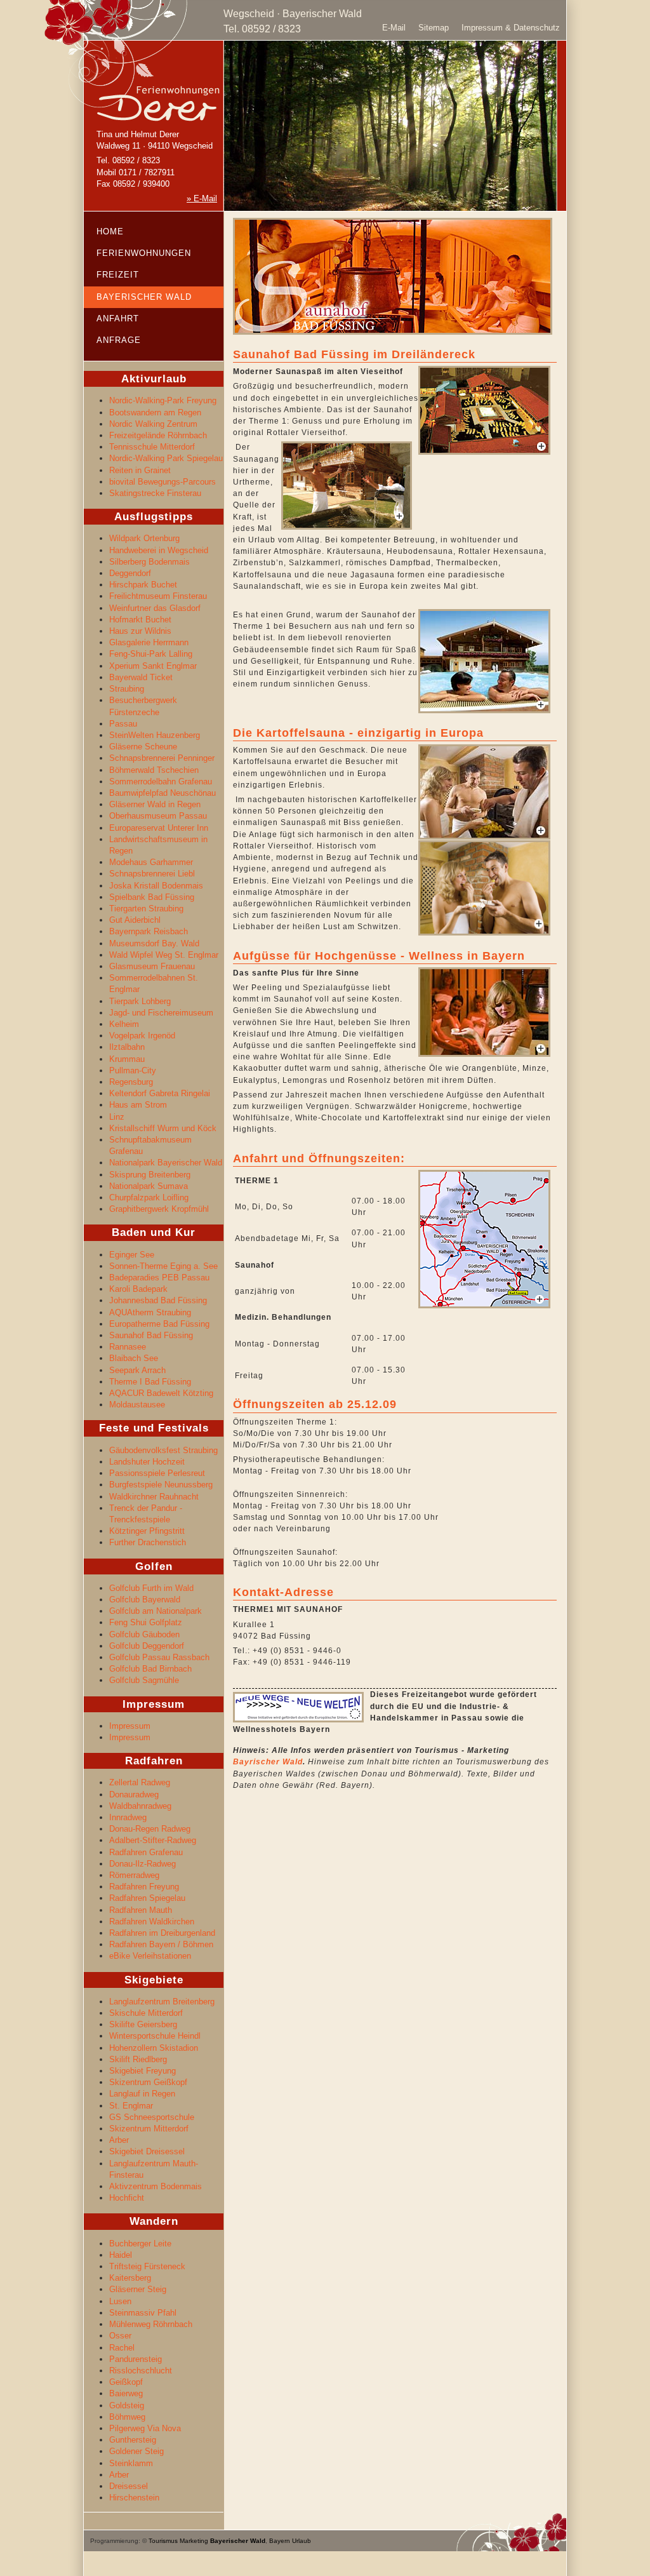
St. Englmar (131, 2106)
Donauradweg (134, 1794)
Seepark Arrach (137, 1370)
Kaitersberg (130, 2278)
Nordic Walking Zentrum (153, 424)
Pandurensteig (136, 2359)
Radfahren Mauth (141, 1910)
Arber (119, 2140)
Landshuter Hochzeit (147, 1462)
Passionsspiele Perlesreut (157, 1473)
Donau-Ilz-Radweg (143, 1864)
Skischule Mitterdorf (146, 2013)
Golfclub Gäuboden (144, 1634)
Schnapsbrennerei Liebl (152, 874)
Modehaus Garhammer (151, 862)
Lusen (120, 2301)
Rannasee (128, 1347)
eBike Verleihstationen (150, 1956)
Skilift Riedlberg (138, 2059)
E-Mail (394, 28)
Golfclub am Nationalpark (156, 1611)
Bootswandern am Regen (155, 413)
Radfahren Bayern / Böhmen (161, 1944)
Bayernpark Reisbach (149, 931)
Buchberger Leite (140, 2244)
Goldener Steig (136, 2451)
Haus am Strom (138, 1105)
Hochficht (127, 2198)
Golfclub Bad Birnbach (150, 1669)
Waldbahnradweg (140, 1806)
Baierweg (126, 2393)
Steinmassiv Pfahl (143, 2313)
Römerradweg (134, 1875)
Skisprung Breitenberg (150, 1175)
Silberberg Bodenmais (149, 562)
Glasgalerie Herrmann (149, 642)
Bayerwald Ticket (141, 677)
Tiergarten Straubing (146, 909)
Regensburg (131, 1082)
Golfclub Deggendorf (147, 1646)
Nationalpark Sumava (149, 1186)
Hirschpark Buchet (143, 585)
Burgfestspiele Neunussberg (161, 1485)
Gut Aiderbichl (135, 920)
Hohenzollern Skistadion (154, 2048)
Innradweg (128, 1817)
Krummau (127, 1059)
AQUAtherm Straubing (150, 1312)
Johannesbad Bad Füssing (158, 1300)
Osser (120, 2336)
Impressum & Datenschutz (511, 28)
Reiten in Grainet (140, 470)
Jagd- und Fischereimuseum (161, 1013)
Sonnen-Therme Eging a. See (163, 1266)
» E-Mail (202, 198)
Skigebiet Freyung (143, 2071)
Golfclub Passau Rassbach (159, 1657)
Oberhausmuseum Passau (158, 816)
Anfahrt (118, 319)
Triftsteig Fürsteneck (147, 2266)
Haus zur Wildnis (140, 631)
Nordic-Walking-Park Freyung (163, 400)
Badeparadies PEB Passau (159, 1278)
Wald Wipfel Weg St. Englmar (164, 955)
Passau (123, 724)
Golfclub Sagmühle (144, 1680)
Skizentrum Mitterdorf (149, 2129)
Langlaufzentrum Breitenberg (162, 2002)
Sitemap (434, 28)
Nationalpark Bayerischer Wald (166, 1163)
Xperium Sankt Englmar (153, 666)
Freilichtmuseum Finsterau (158, 596)
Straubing (127, 689)
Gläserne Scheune (143, 747)
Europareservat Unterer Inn (159, 828)
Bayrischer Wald (268, 1762)
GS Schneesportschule (152, 2117)
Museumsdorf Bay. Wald (154, 943)
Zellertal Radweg (140, 1782)
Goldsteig (127, 2405)
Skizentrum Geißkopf (148, 2082)
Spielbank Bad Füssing (152, 897)
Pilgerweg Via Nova (145, 2428)
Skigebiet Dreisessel (147, 2151)
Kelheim (124, 1024)
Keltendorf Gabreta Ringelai (160, 1093)
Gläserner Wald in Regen (155, 804)
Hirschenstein (134, 2498)
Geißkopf (126, 2382)
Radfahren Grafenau (146, 1852)
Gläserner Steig (138, 2289)
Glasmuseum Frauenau (152, 966)
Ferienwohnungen (144, 253)
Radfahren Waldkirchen (152, 1922)
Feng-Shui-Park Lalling (151, 654)
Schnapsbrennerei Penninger (162, 758)
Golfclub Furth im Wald (151, 1588)
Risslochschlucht (141, 2371)
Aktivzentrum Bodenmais (156, 2186)
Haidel (121, 2255)
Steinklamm (131, 2463)
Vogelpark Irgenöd (142, 1036)
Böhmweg (127, 2417)
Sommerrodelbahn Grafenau (161, 782)
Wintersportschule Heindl (155, 2036)
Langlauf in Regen (142, 2094)
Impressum (130, 1726)
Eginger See (132, 1255)
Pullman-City (133, 1070)
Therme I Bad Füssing (150, 1382)
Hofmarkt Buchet (140, 620)
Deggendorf (130, 573)
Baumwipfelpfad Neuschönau (162, 793)
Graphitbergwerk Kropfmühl (159, 1209)
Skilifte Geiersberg (143, 2024)
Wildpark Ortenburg (144, 538)
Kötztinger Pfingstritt (147, 1531)
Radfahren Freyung (144, 1887)
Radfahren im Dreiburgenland (162, 1933)
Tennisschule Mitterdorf (152, 447)
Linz (117, 1117)
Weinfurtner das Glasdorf (155, 608)
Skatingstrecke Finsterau (155, 493)
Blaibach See (134, 1358)
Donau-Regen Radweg (150, 1829)
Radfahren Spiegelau (147, 1898)
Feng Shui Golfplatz (146, 1622)
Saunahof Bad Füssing (151, 1335)
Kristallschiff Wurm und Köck (163, 1128)
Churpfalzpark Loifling (149, 1197)
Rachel (122, 2348)
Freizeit (118, 275)
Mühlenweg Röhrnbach (151, 2324)
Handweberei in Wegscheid (159, 550)
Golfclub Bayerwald (145, 1600)
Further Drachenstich (148, 1542)
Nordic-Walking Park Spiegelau (166, 458)
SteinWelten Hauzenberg (155, 735)
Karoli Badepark (138, 1289)
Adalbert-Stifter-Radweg (153, 1840)
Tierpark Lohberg (140, 1001)
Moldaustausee (137, 1405)
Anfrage (119, 340)
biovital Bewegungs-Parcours (162, 482)
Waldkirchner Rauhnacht (154, 1497)
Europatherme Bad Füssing (159, 1324)
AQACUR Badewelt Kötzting (161, 1393)
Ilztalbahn (127, 1047)
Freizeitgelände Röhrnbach (158, 435)
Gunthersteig (133, 2440)
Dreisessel (129, 2486)
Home (110, 231)
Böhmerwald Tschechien (154, 770)
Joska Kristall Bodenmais (156, 886)
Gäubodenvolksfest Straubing (163, 1450)
